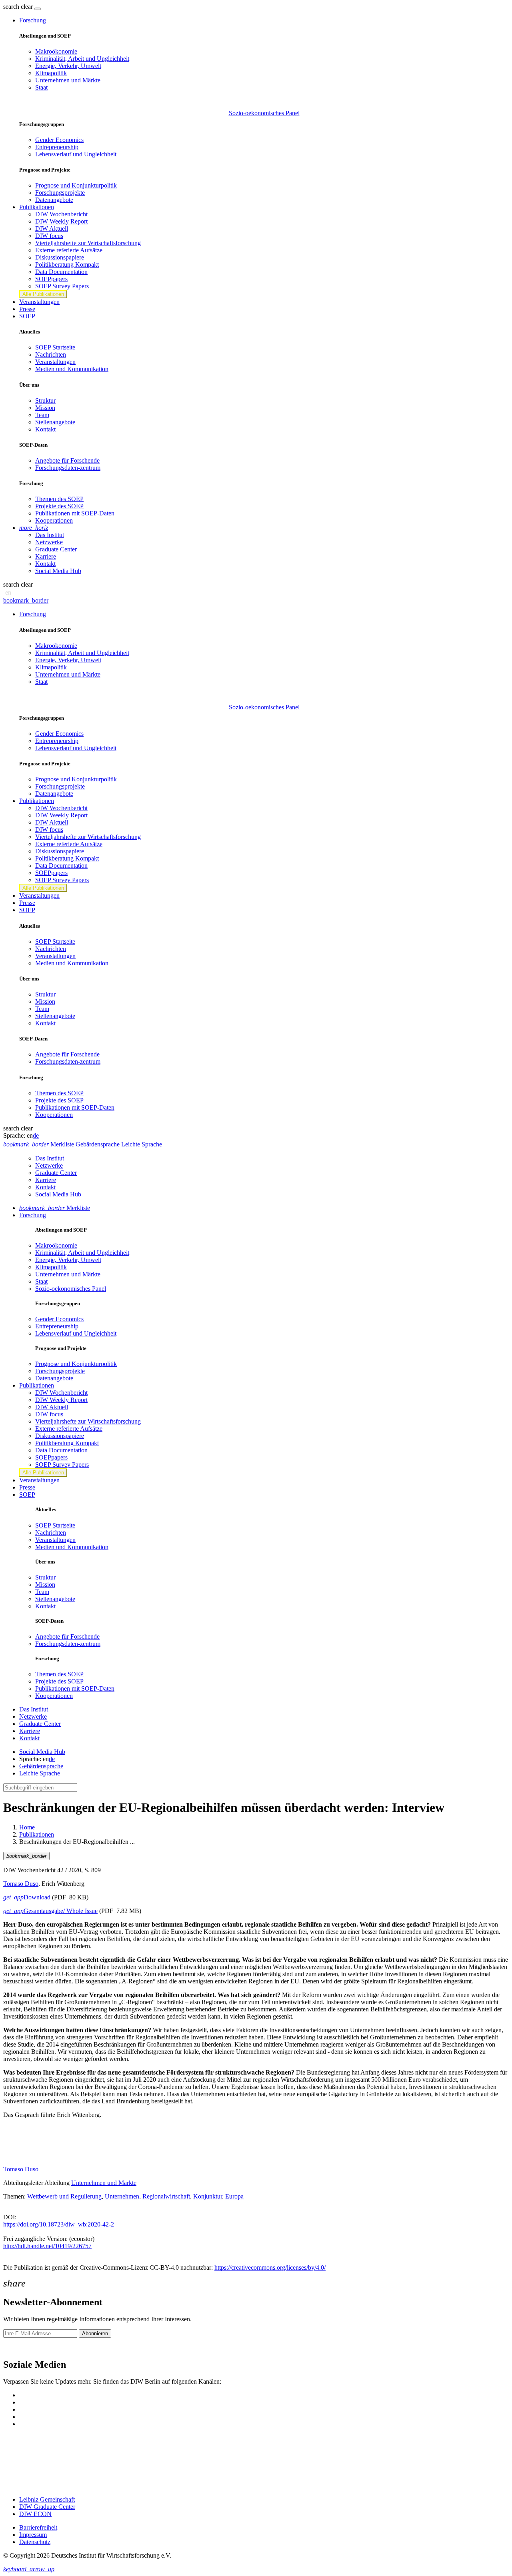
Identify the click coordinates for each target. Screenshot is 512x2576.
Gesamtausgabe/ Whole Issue (50, 1911)
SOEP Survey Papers (62, 286)
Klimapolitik (51, 73)
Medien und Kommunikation (72, 369)
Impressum (33, 2535)
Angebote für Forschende (67, 460)
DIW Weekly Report (61, 221)
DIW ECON (35, 2514)
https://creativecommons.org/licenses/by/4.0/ (270, 2267)
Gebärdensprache (41, 1766)
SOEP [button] (27, 316)
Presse (27, 309)
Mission (45, 408)
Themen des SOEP (59, 499)
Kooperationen (54, 520)
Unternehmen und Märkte (68, 80)
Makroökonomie (56, 51)
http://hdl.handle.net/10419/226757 (47, 2246)
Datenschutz (35, 2542)
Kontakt (45, 429)
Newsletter (17, 2347)
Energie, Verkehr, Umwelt (68, 66)
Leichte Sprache (40, 1773)
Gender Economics (59, 140)
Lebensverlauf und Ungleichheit (76, 154)
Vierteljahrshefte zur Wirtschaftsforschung (88, 243)
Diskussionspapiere (60, 257)
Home (27, 1827)
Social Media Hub (58, 571)
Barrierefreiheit (38, 2527)
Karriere (46, 556)
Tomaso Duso (21, 1884)
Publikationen (37, 1834)
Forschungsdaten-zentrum (68, 468)
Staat (41, 87)
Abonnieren (95, 2333)
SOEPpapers (51, 279)
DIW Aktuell (52, 229)
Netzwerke (49, 542)
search (11, 7)
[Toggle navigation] (38, 9)
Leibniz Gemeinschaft (47, 2499)
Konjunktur (208, 2196)
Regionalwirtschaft (166, 2196)
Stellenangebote (55, 422)
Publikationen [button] (37, 207)
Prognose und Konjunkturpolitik (76, 185)
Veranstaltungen (39, 302)
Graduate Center (56, 549)
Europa (234, 2196)
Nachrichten (51, 354)
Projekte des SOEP (59, 506)
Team (42, 415)
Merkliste (55, 1208)
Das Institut (50, 535)
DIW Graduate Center (47, 2507)
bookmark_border (26, 600)
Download (27, 1897)
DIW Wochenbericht (61, 214)
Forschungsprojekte (60, 193)
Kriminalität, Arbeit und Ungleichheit (82, 59)
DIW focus (49, 236)
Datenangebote (54, 200)
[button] (19, 7)
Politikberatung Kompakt (67, 265)
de (36, 1135)
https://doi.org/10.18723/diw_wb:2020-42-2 (59, 2224)
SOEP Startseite (55, 347)
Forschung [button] (33, 20)
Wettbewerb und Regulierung (64, 2196)
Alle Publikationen (43, 294)
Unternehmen (122, 2196)
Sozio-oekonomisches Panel (264, 113)
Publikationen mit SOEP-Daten (75, 513)
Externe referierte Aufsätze (69, 250)
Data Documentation (61, 272)
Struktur (45, 400)
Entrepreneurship (57, 147)
